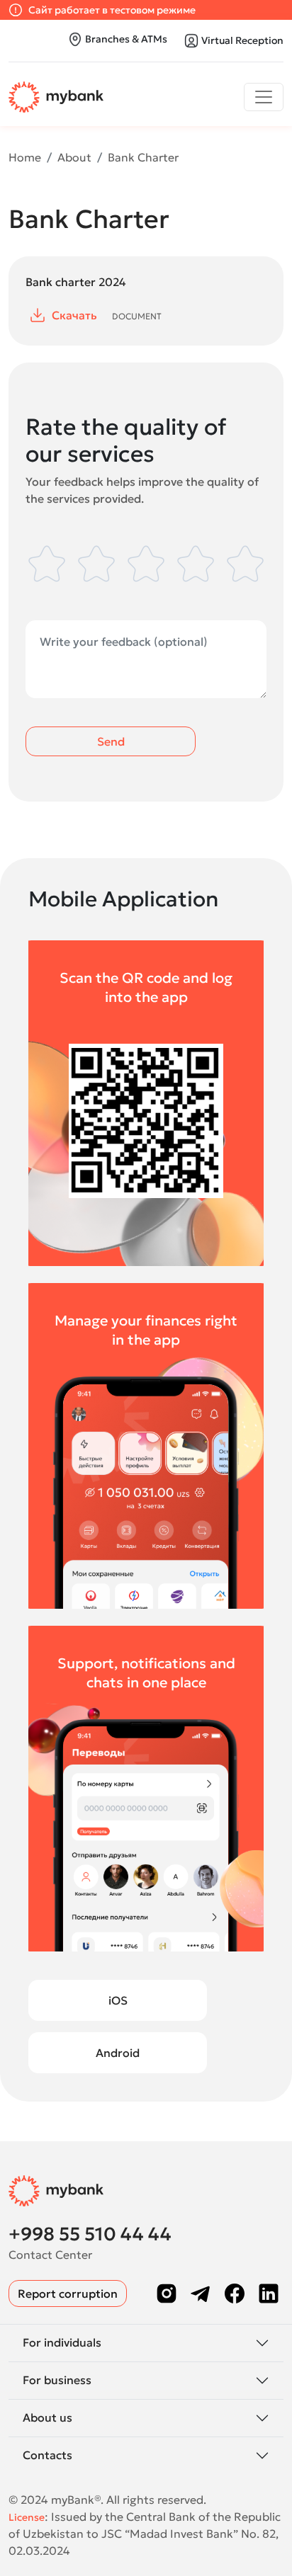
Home (25, 157)
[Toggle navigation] (264, 97)
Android (118, 2053)
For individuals (62, 2342)
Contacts (47, 2455)
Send (111, 741)
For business (57, 2380)
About (74, 157)
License (27, 2517)
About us (47, 2417)
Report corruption (68, 2293)
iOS (118, 2000)
